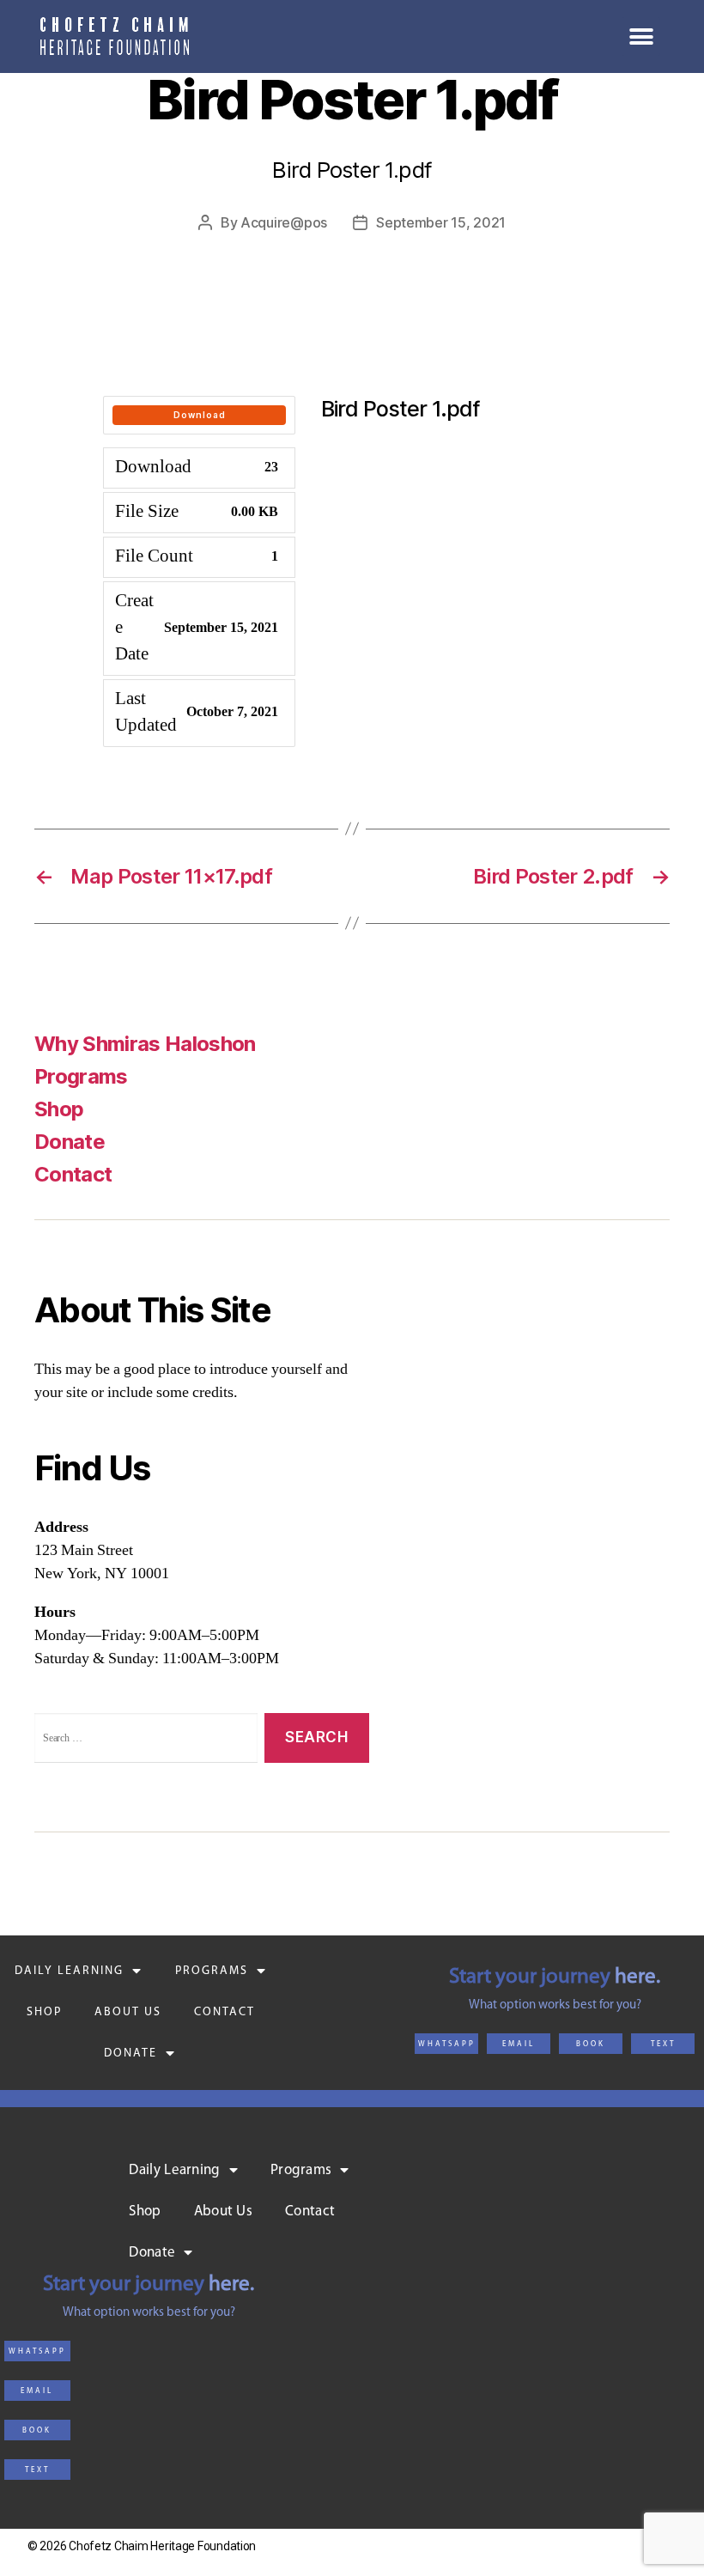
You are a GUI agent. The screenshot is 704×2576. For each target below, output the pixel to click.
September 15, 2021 (441, 222)
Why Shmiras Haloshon (145, 1044)
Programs (81, 1076)
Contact (73, 1174)
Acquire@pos (284, 222)
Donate (130, 2054)
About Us (128, 2012)
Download (200, 415)
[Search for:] (143, 1742)
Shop (59, 1109)
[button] (446, 2044)
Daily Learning (69, 1971)
